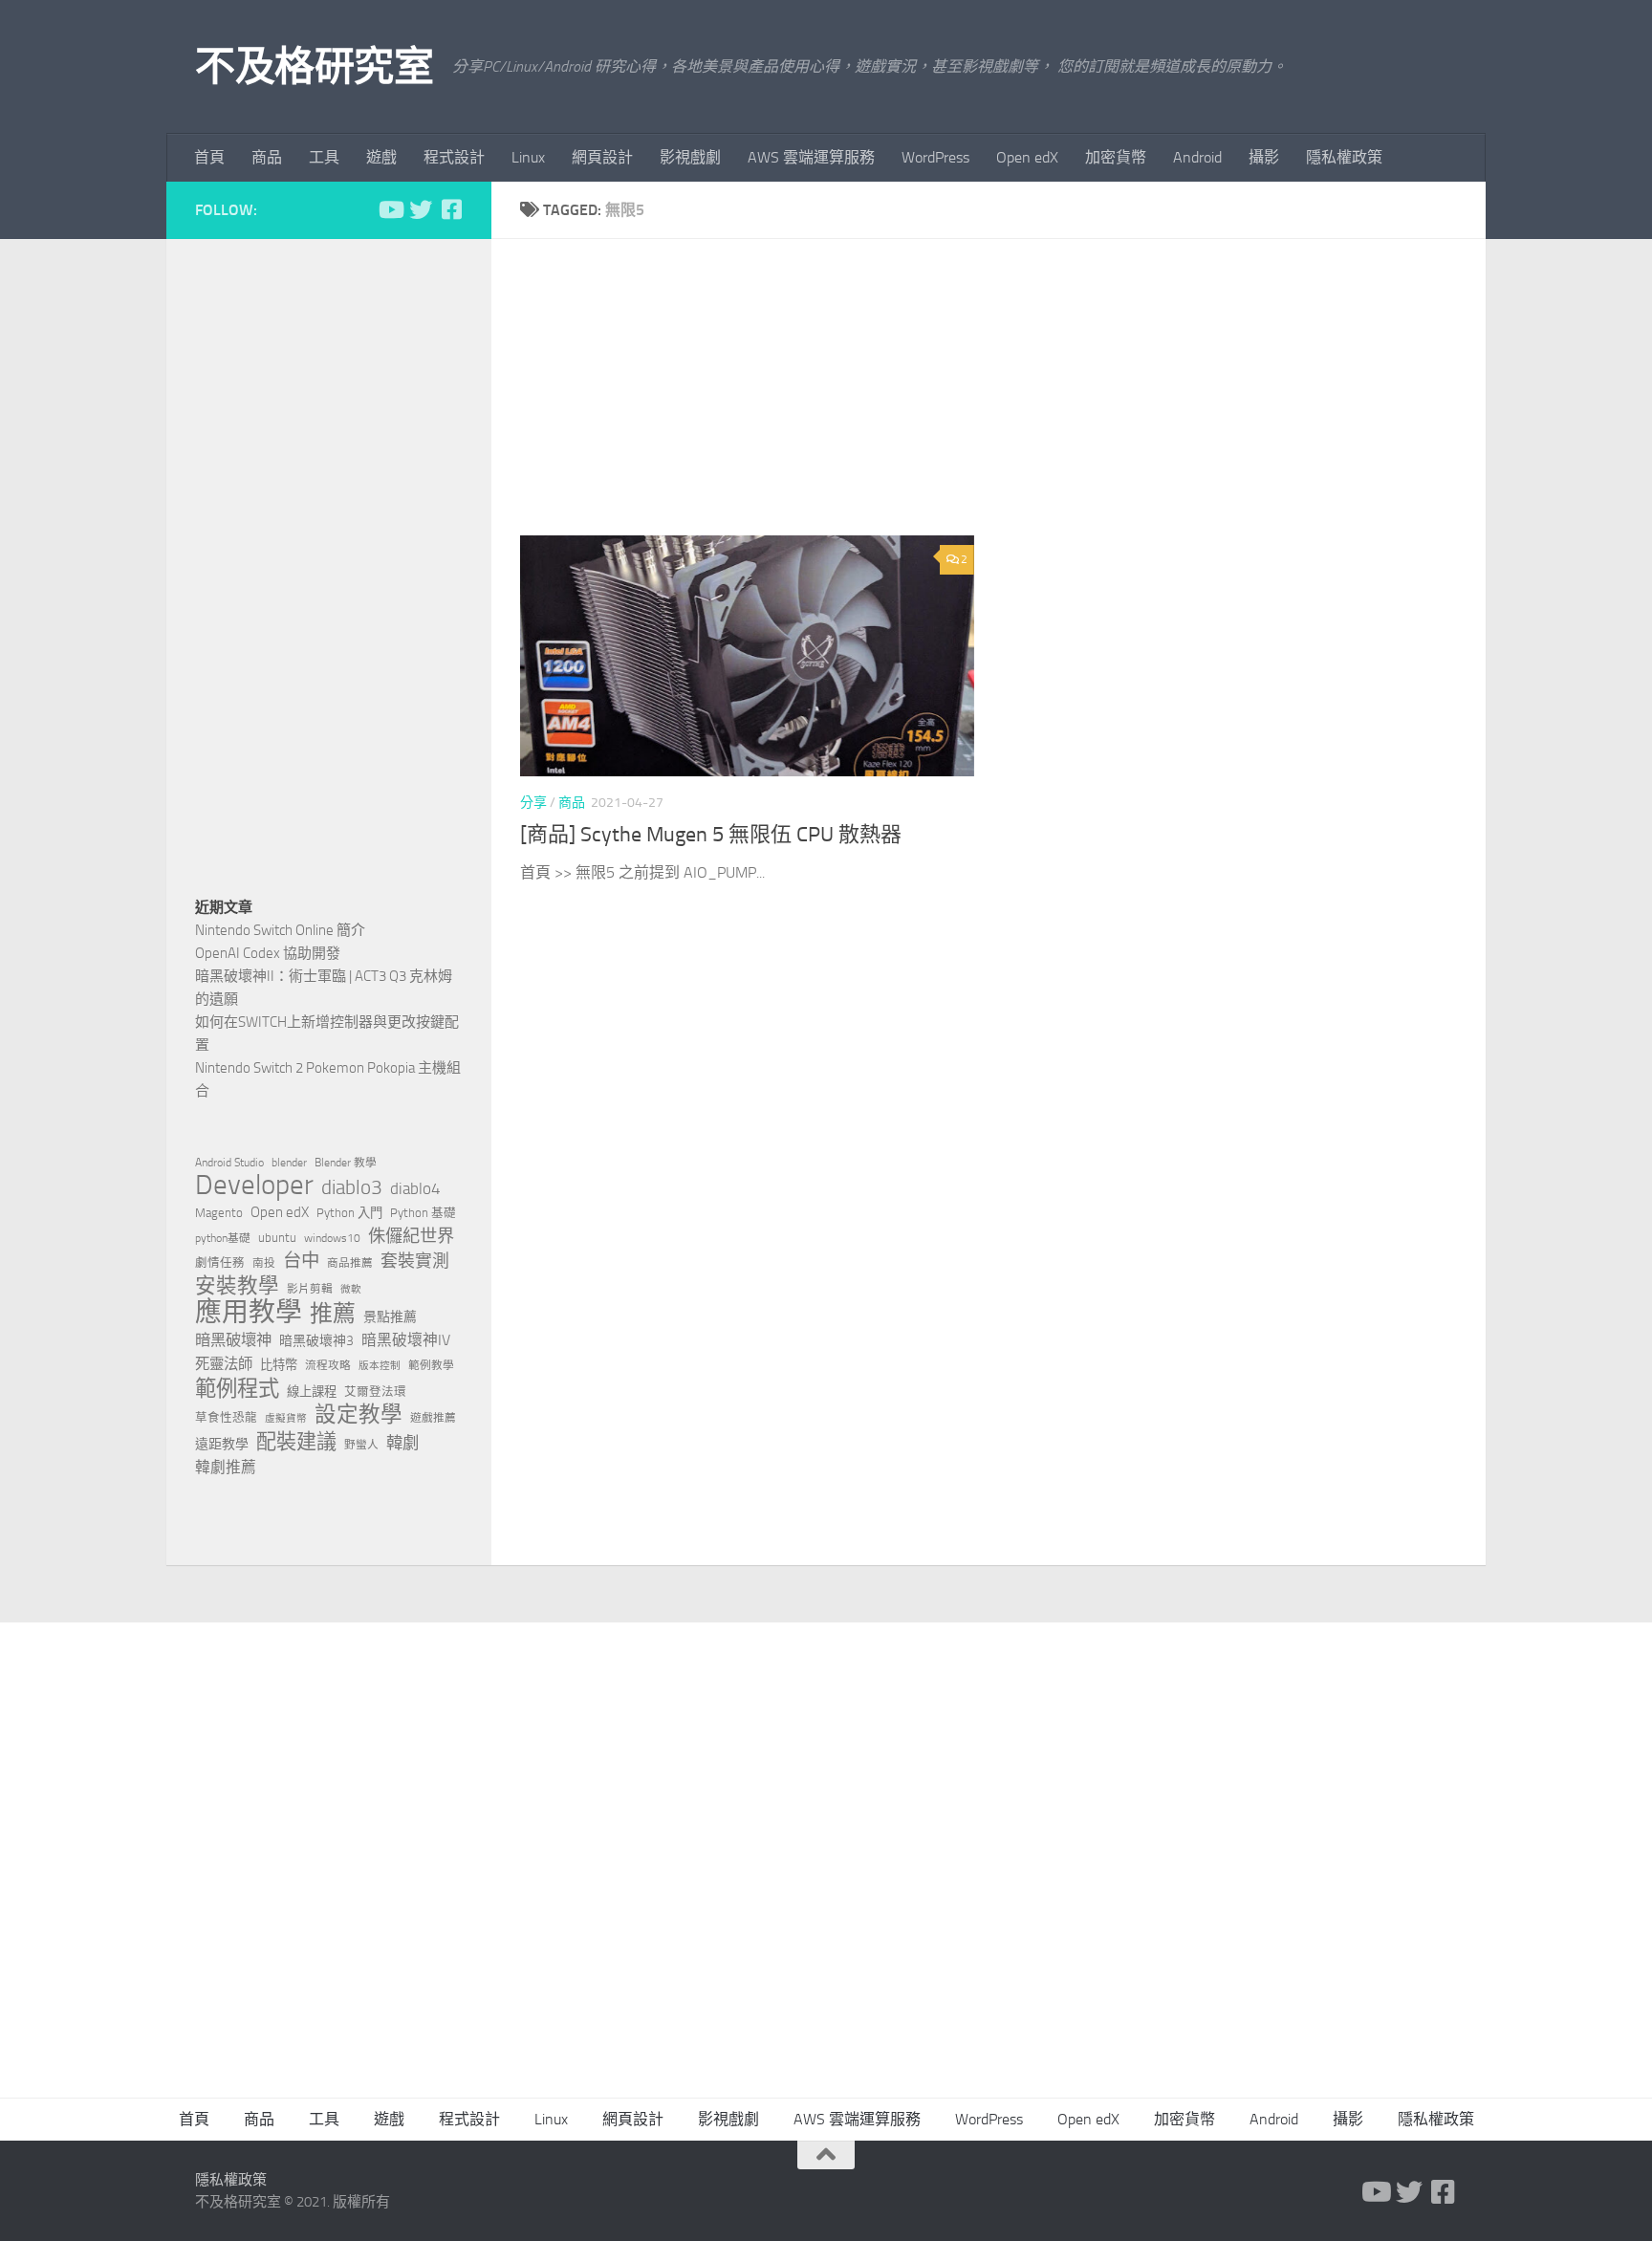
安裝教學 (237, 1286)
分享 (533, 803)
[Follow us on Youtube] (390, 209)
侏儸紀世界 (411, 1236)
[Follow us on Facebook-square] (451, 209)
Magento (219, 1213)
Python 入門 (349, 1213)
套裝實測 (415, 1261)
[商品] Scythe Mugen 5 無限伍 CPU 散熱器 (711, 835)
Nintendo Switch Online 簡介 (280, 930)
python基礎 (223, 1238)
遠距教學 (222, 1444)
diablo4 (415, 1188)
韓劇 (402, 1443)
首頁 (209, 157)
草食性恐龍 (226, 1417)
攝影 (1264, 157)
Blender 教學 (346, 1163)
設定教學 (359, 1415)
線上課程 (312, 1392)
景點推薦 (390, 1317)
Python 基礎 (423, 1213)
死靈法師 (224, 1364)
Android (1197, 157)
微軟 (351, 1289)
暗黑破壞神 (233, 1340)
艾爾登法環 (375, 1392)
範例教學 (431, 1365)
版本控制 (380, 1366)
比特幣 (279, 1365)
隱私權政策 (1344, 157)
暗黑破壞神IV (406, 1340)
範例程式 (237, 1389)
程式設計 (454, 157)
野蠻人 (361, 1445)
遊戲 (381, 157)
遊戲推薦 (433, 1418)
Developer (254, 1186)
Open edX (1027, 157)
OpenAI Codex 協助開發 (268, 953)
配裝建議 (296, 1442)
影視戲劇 (690, 157)
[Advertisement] (1003, 402)
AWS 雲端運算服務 (811, 157)
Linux (528, 157)
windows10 (332, 1238)
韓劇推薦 (226, 1467)
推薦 (333, 1314)
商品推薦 (350, 1263)
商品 (267, 157)
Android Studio (229, 1163)
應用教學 (249, 1313)
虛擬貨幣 (286, 1418)
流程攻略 (328, 1365)
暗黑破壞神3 (316, 1341)
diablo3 (352, 1187)
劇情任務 (220, 1262)
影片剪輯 (310, 1289)
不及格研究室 (314, 67)
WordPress (935, 157)
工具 (324, 157)
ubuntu (277, 1238)
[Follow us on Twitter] (421, 209)
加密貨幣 (1116, 157)
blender (289, 1163)
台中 (301, 1261)
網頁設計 (602, 157)
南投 (264, 1263)
